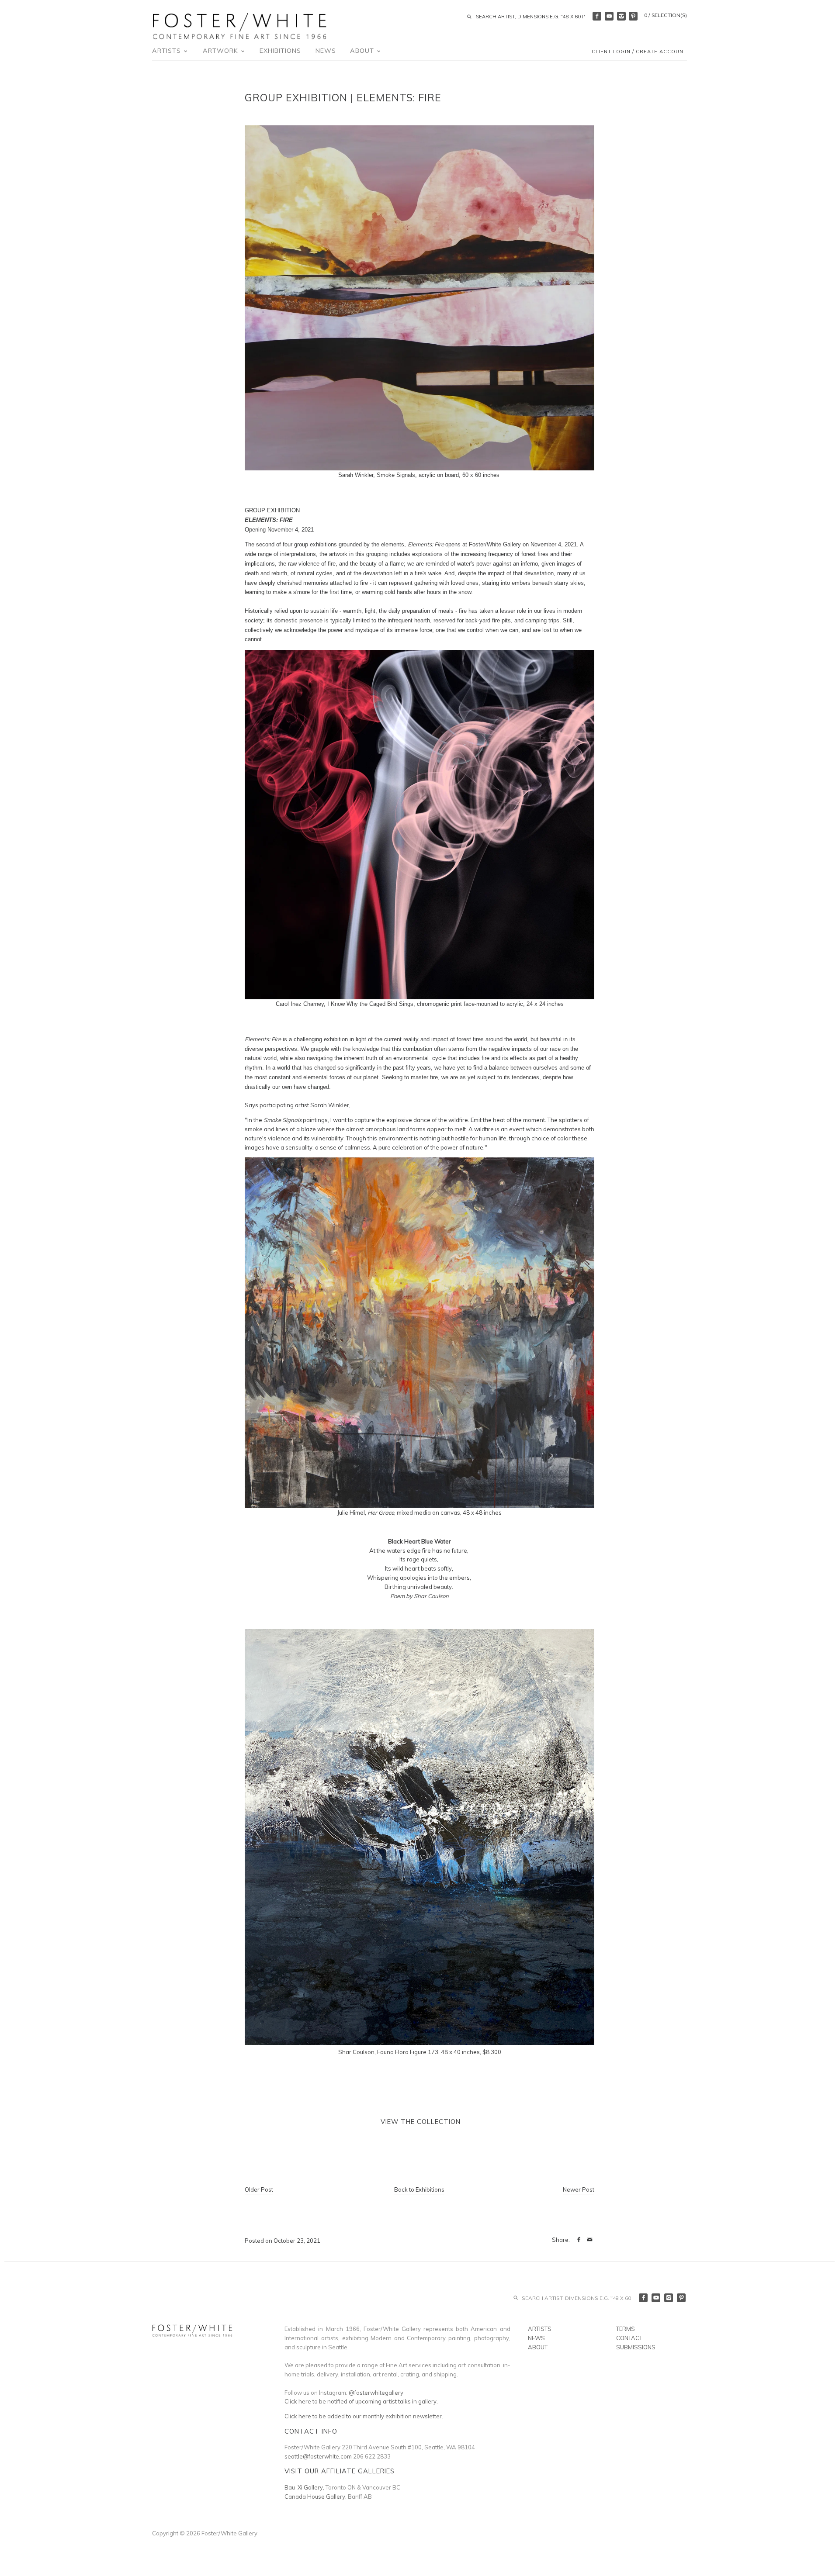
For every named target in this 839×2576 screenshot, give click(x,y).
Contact (629, 2338)
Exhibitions (280, 51)
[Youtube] (609, 16)
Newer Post (579, 2189)
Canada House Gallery (315, 2497)
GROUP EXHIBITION (272, 510)
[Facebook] (597, 16)
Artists (168, 51)
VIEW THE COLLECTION (419, 2122)
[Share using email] (590, 2240)
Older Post (259, 2189)
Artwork (222, 51)
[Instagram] (621, 16)
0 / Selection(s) (666, 15)
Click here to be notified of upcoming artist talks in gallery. (361, 2401)
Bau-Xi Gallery (304, 2487)
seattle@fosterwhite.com (318, 2456)
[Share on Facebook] (579, 2240)
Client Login (611, 52)
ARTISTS (540, 2329)
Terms (626, 2329)
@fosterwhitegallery (376, 2393)
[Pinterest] (633, 16)
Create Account (661, 52)
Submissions (636, 2347)
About (363, 51)
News (326, 51)
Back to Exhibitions (419, 2189)
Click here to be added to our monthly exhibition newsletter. (364, 2416)
